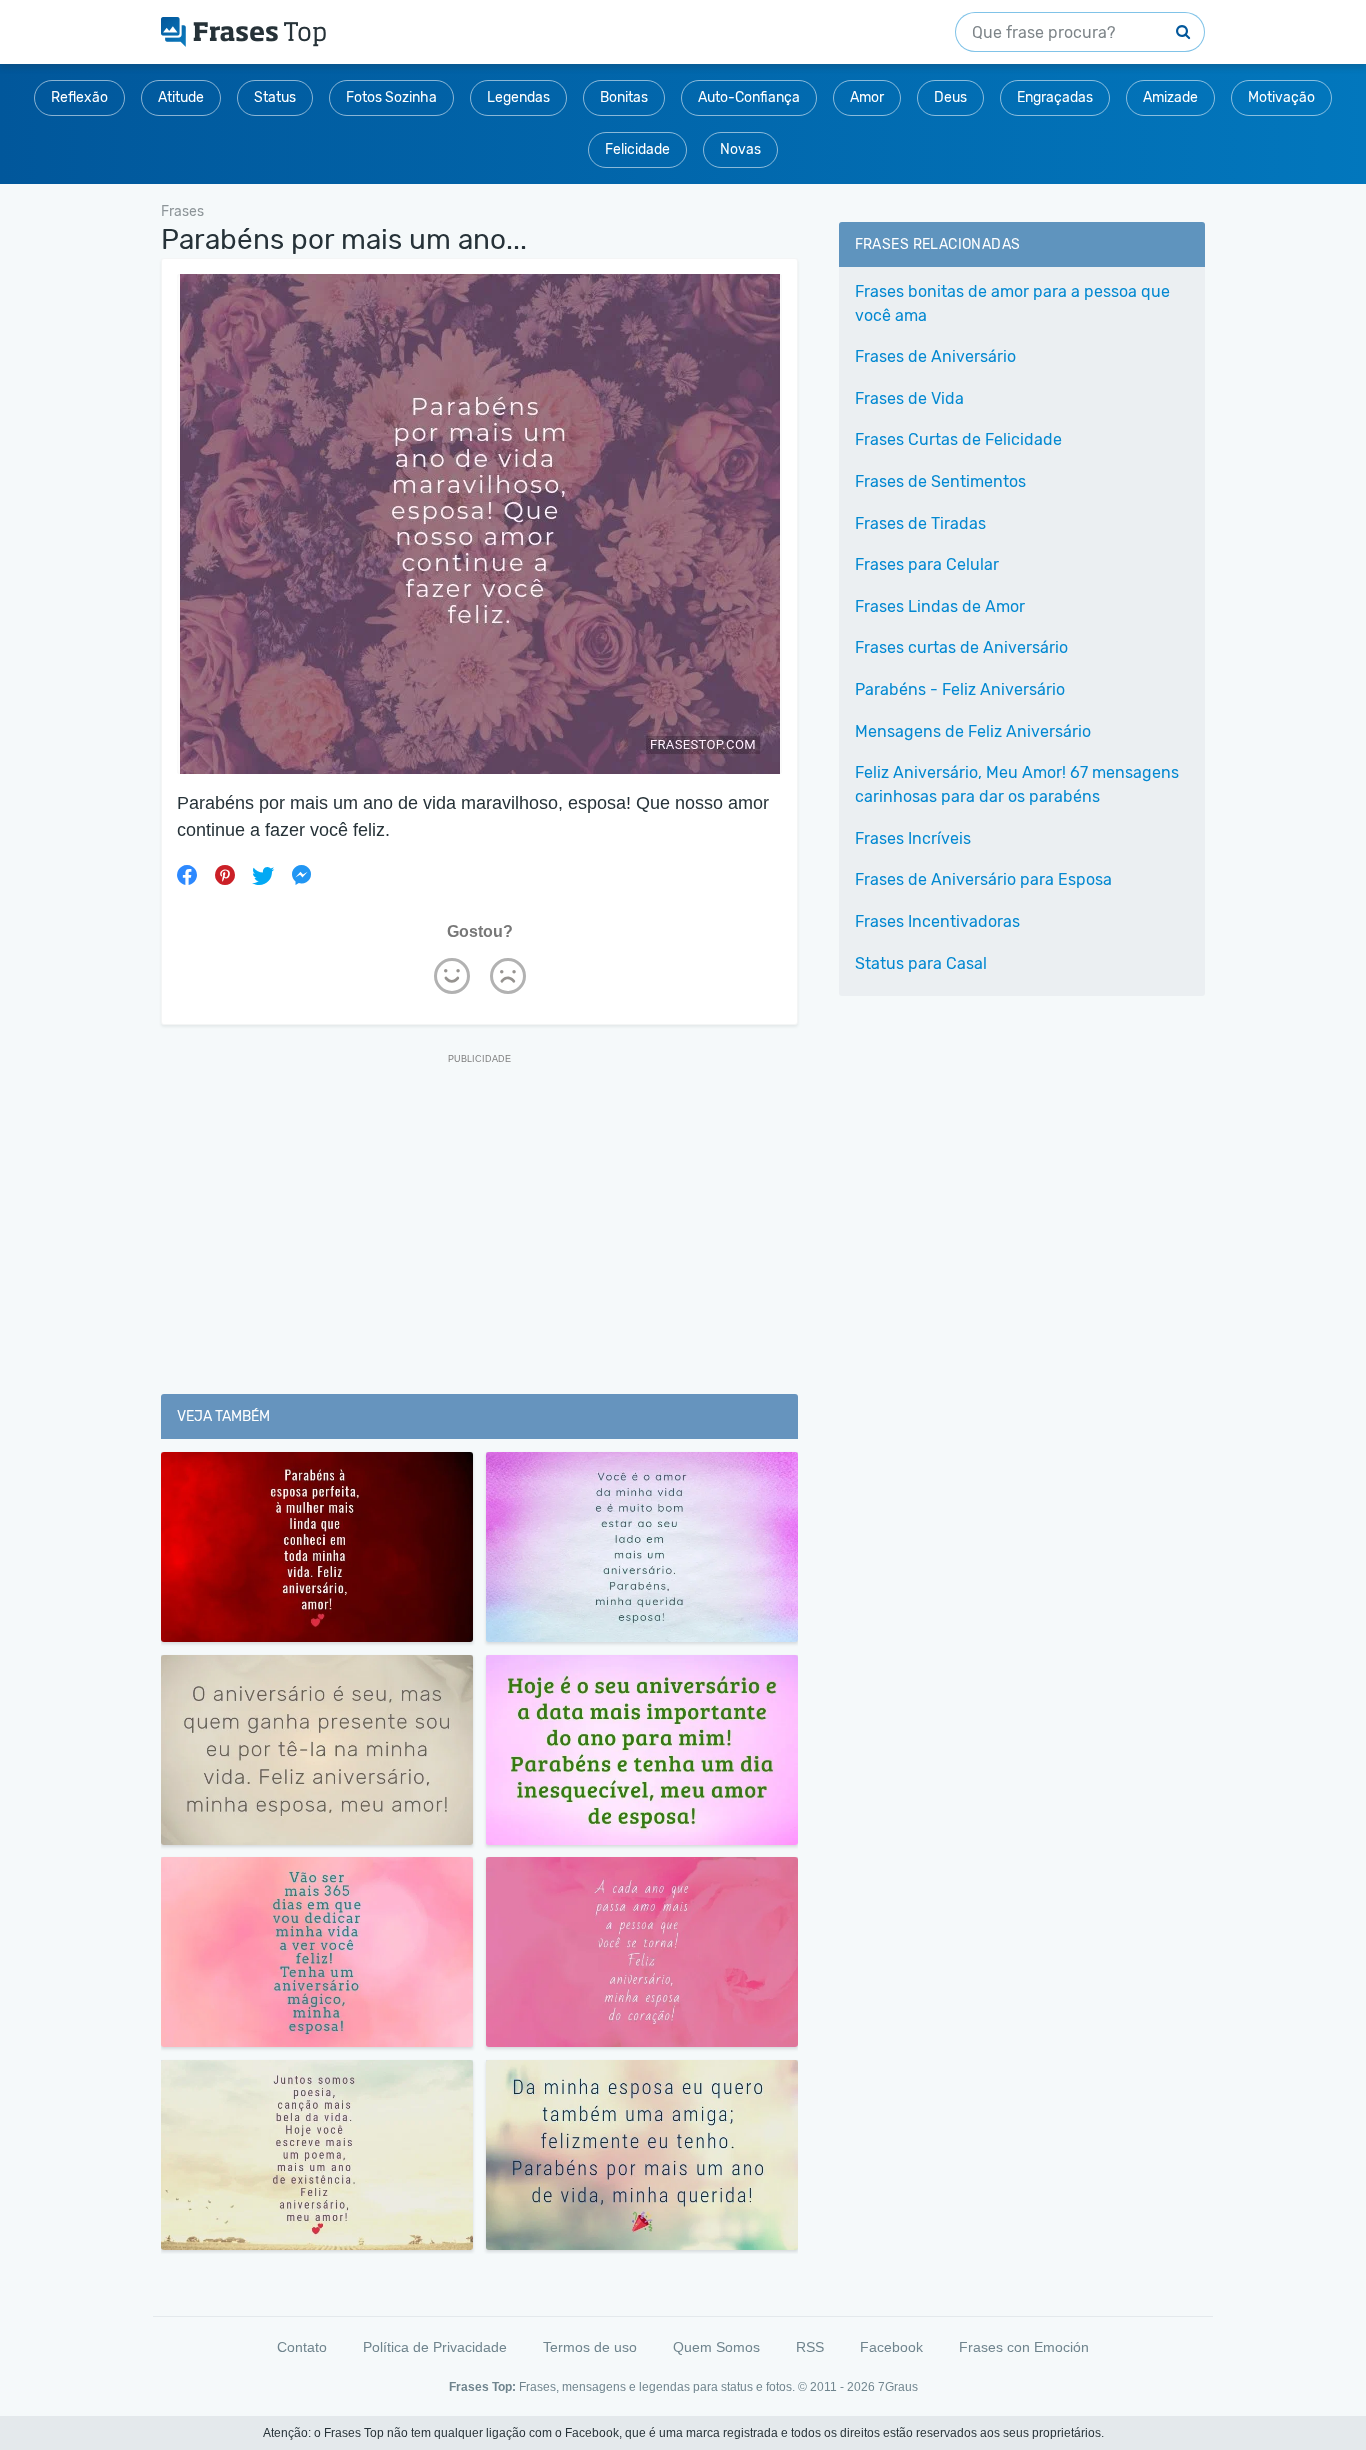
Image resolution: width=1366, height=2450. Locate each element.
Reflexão (79, 97)
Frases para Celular (927, 564)
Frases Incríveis (913, 838)
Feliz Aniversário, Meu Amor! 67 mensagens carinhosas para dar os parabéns (1017, 784)
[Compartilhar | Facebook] (187, 875)
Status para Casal (921, 963)
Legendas (518, 97)
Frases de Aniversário (935, 356)
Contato (302, 2347)
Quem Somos (716, 2347)
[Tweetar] (263, 875)
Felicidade (637, 149)
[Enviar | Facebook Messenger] (301, 875)
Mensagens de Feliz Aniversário (973, 731)
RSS (810, 2347)
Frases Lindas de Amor (940, 606)
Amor (867, 97)
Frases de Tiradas (920, 523)
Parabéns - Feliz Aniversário (960, 689)
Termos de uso (590, 2347)
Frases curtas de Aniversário (961, 647)
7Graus (898, 2387)
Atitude (181, 97)
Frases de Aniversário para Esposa (983, 879)
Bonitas (624, 97)
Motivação (1281, 97)
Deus (950, 97)
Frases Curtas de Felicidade (958, 439)
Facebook (891, 2347)
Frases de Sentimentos (940, 481)
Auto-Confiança (749, 97)
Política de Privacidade (435, 2347)
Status (275, 97)
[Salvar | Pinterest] (225, 875)
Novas (740, 149)
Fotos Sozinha (391, 97)
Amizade (1170, 97)
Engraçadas (1055, 97)
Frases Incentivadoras (937, 921)
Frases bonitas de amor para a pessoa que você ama (1012, 303)
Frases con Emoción (1024, 2347)
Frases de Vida (909, 398)
